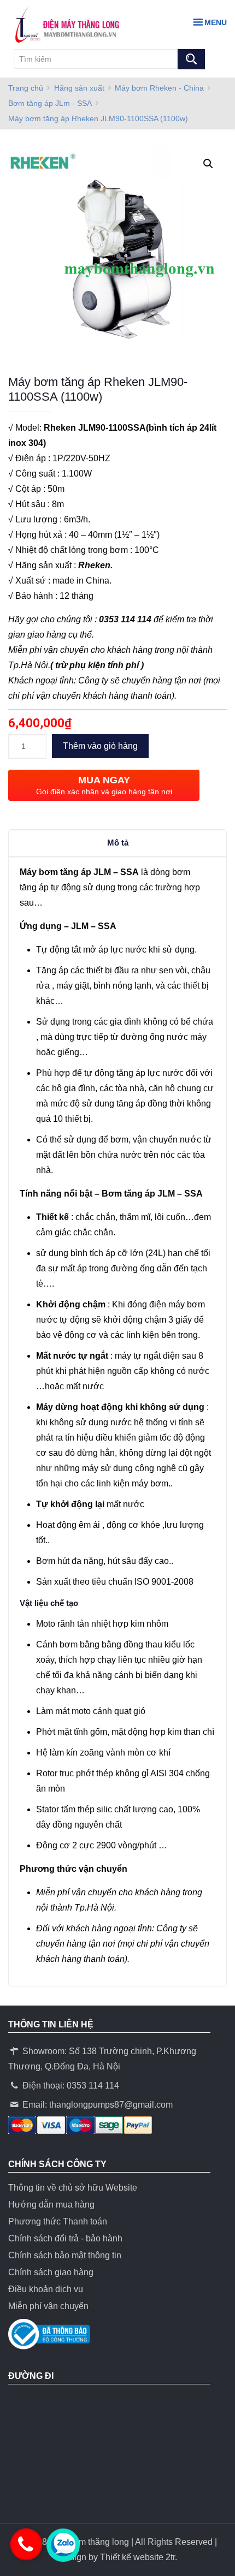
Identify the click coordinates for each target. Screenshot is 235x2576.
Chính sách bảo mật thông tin (65, 2255)
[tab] (117, 843)
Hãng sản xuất (79, 88)
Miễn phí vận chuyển (48, 2306)
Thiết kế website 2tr (137, 2557)
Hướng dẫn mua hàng (51, 2205)
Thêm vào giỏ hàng (100, 746)
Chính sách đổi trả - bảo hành (65, 2238)
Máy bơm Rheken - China (159, 88)
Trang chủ (26, 88)
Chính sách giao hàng (51, 2272)
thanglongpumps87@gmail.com (111, 2105)
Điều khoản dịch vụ (46, 2289)
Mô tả (118, 843)
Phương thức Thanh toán (58, 2221)
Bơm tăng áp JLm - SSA (50, 103)
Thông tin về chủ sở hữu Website (73, 2188)
